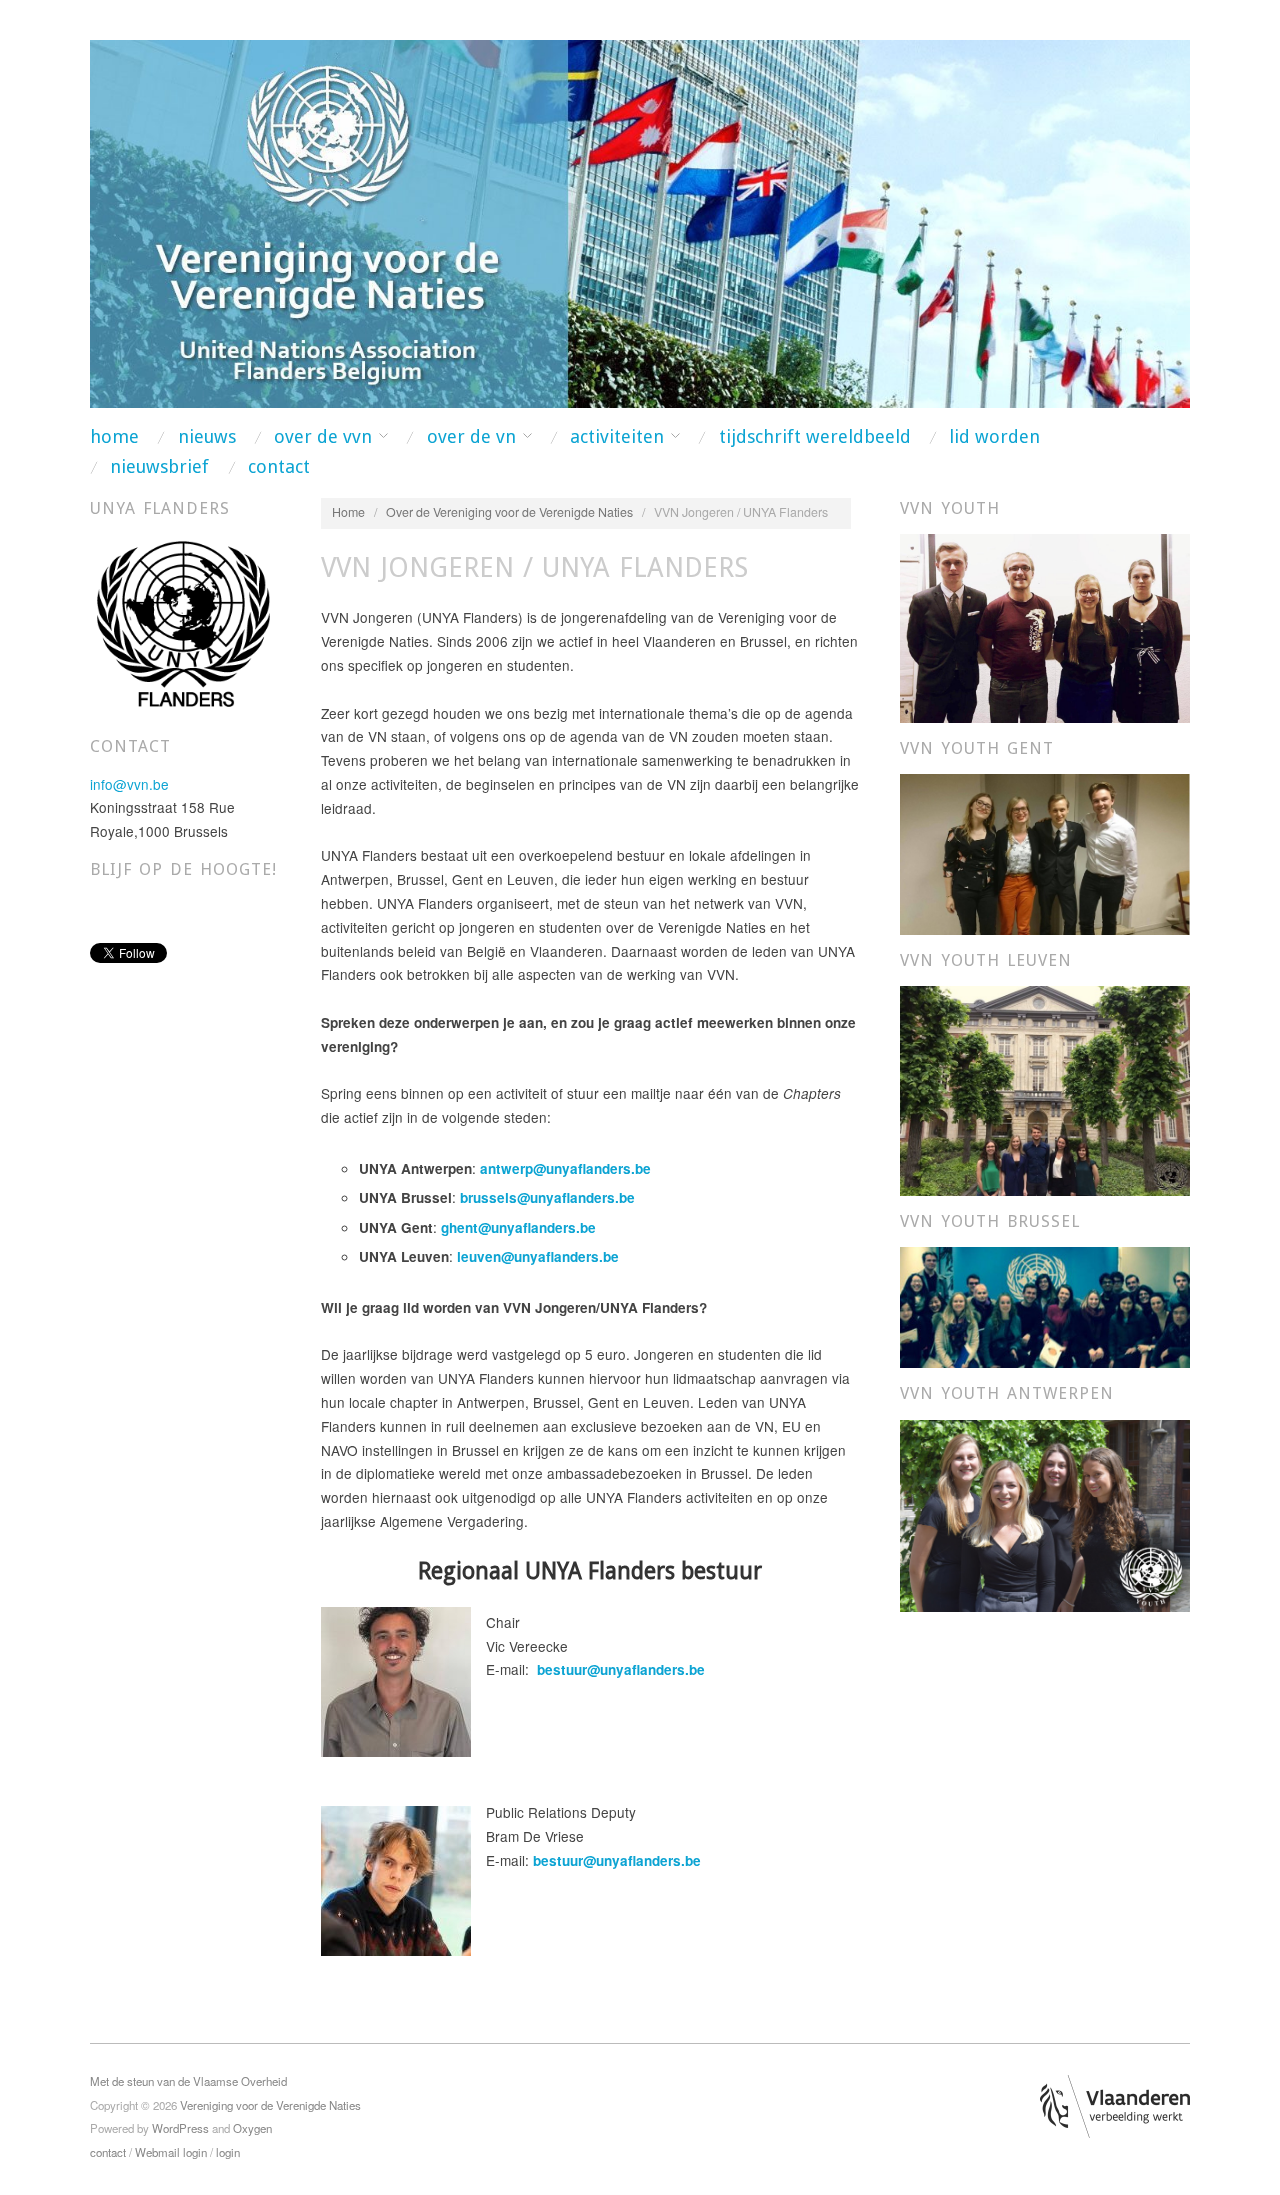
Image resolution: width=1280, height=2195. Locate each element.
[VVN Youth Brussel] (1045, 1306)
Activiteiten (617, 437)
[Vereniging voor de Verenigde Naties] (640, 221)
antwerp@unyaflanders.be (565, 1168)
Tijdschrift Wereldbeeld (815, 437)
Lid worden (994, 437)
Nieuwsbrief (159, 467)
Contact (279, 467)
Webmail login (171, 2152)
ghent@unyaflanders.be (518, 1227)
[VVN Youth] (1045, 626)
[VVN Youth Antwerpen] (1045, 1513)
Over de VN (471, 437)
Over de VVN (323, 437)
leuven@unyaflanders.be (538, 1256)
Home (114, 437)
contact (108, 2152)
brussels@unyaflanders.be (547, 1197)
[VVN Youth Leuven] (1045, 1089)
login (228, 2152)
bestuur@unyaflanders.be (621, 1669)
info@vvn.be (129, 784)
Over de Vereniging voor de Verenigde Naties (509, 512)
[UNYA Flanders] (183, 625)
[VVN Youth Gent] (1045, 852)
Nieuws (207, 437)
